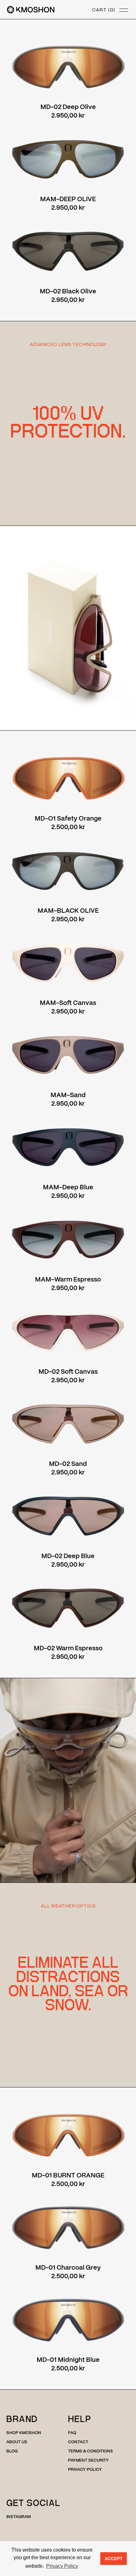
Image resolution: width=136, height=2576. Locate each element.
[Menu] (124, 10)
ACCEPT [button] (114, 2559)
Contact (78, 2442)
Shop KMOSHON (24, 2433)
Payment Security (88, 2461)
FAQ (72, 2433)
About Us (17, 2442)
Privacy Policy (85, 2470)
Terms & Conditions (90, 2451)
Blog (12, 2451)
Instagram (19, 2517)
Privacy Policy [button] (62, 2566)
